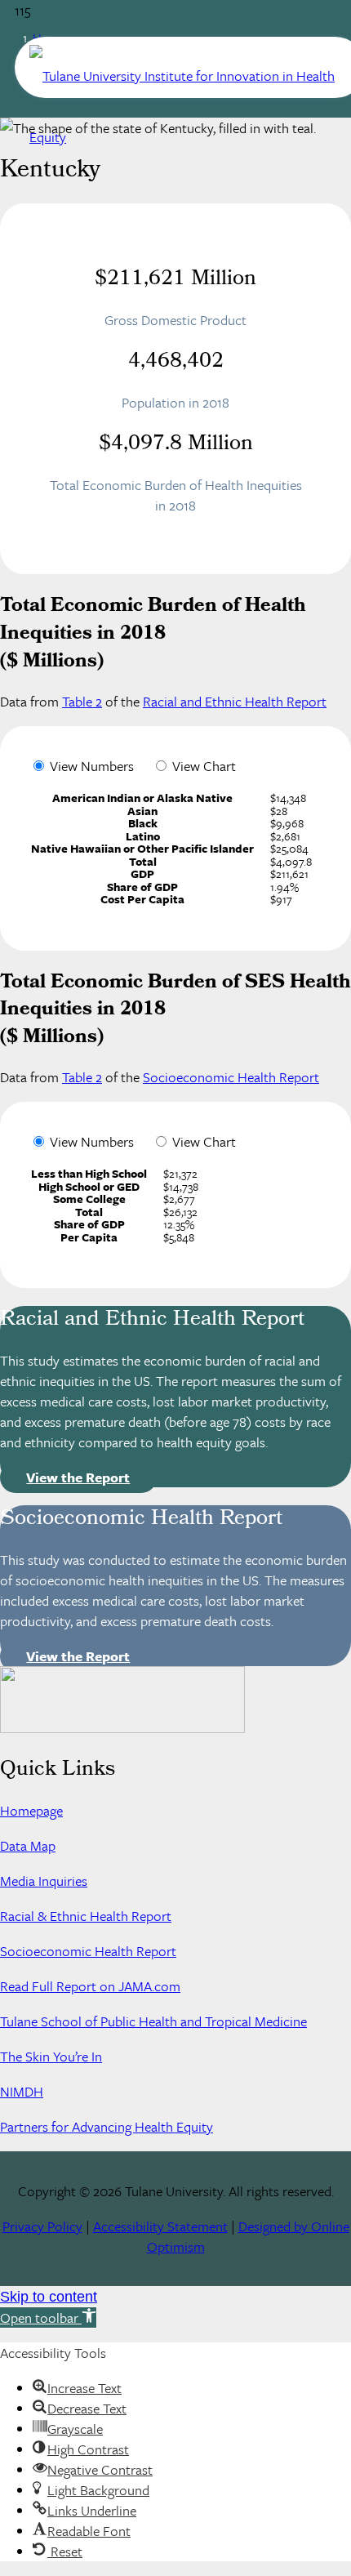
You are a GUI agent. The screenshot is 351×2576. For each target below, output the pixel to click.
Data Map (28, 1845)
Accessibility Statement (160, 2226)
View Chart (204, 766)
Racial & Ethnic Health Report (86, 1916)
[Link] (190, 137)
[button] (49, 2318)
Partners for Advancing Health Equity (107, 2126)
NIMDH (22, 2091)
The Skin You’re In (51, 2056)
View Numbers (92, 766)
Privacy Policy (42, 2226)
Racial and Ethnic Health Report (235, 701)
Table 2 (82, 701)
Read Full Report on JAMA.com (90, 1986)
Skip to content (49, 2297)
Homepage (31, 1810)
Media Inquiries (44, 1881)
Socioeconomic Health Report (231, 1077)
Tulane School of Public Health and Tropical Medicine (153, 2021)
